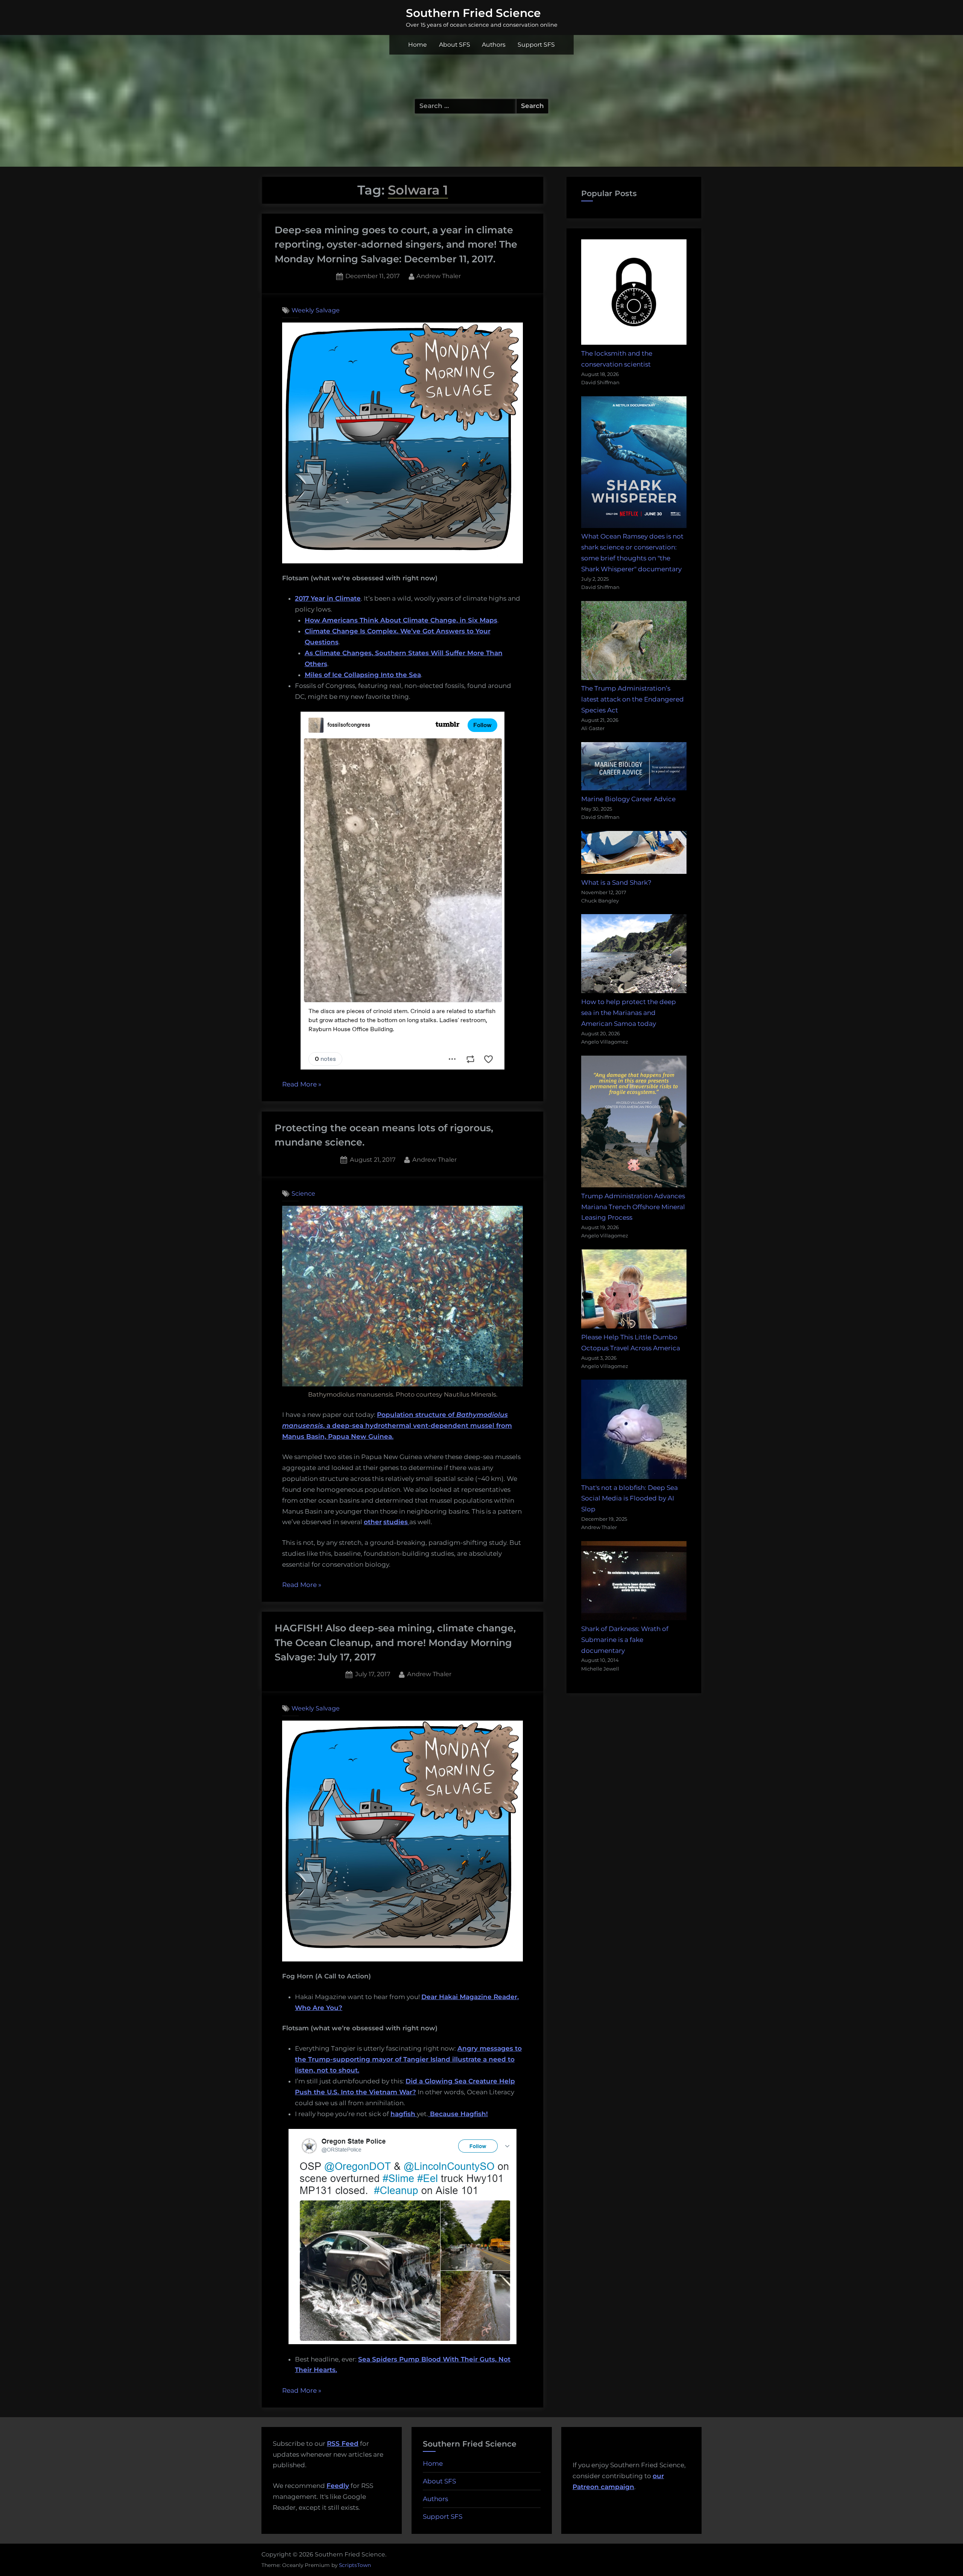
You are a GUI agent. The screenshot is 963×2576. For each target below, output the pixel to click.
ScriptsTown (355, 2565)
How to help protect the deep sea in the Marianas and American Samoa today (629, 1013)
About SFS (455, 45)
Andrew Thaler (439, 276)
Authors (494, 45)
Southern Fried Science (473, 13)
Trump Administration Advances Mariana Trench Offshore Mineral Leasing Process (633, 1207)
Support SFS (536, 45)
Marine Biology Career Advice (628, 799)
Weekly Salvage (316, 310)
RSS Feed (343, 2444)
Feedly (338, 2486)
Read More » (302, 1085)
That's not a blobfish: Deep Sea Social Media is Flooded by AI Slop (630, 1499)
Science (303, 1193)
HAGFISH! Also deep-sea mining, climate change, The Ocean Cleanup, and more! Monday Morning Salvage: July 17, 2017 (395, 1642)
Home (418, 45)
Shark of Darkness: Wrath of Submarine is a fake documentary (625, 1640)
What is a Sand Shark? (616, 883)
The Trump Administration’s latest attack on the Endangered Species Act (633, 699)
